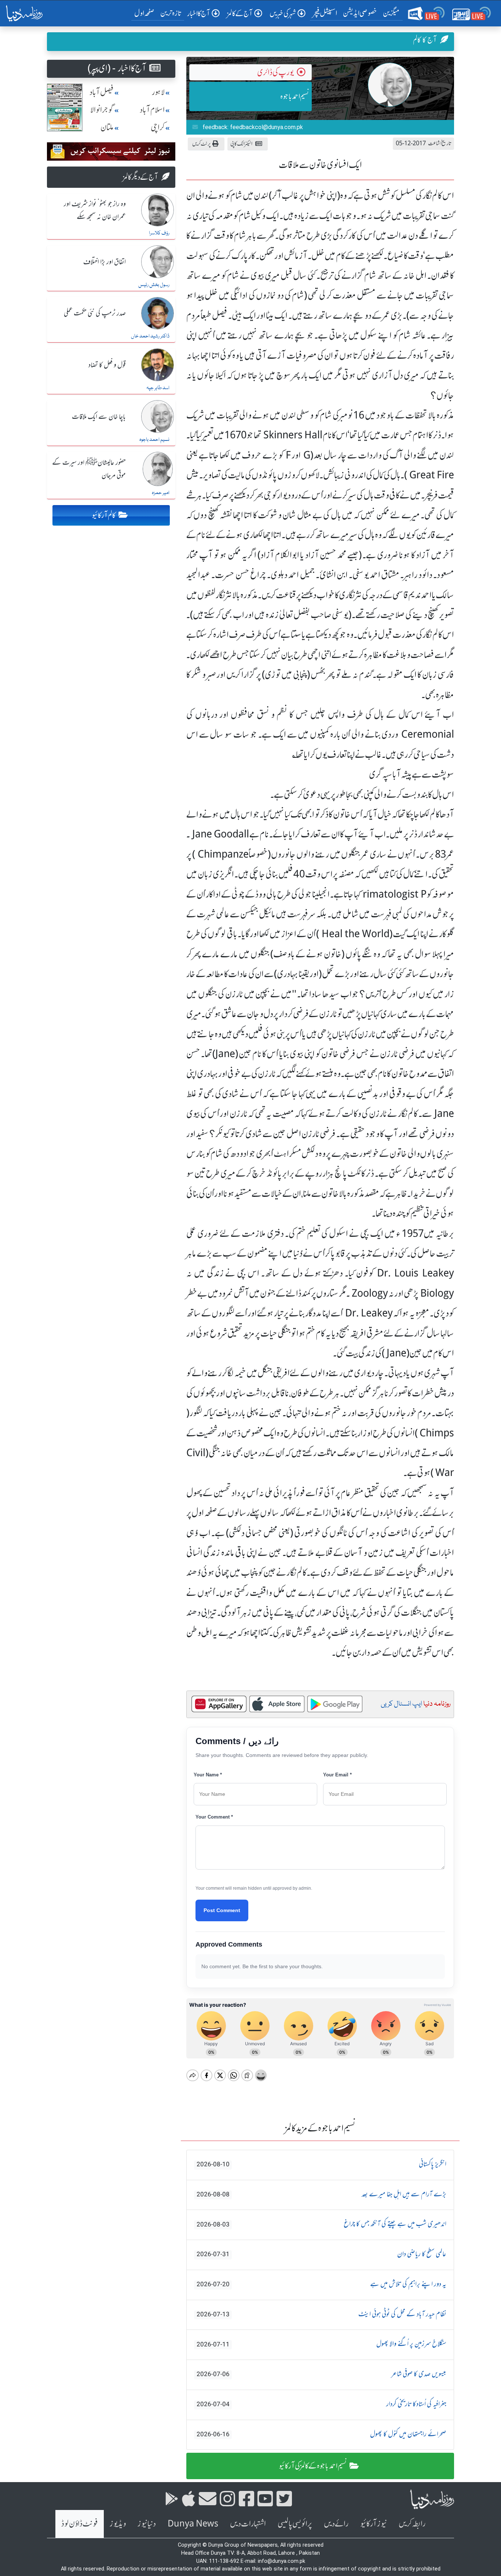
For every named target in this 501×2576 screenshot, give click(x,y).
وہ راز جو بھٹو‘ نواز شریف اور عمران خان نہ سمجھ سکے (95, 211)
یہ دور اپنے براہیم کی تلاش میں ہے (321, 2284)
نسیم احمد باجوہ (295, 96)
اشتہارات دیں (248, 2524)
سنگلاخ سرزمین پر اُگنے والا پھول (321, 2344)
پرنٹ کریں (202, 144)
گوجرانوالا (102, 110)
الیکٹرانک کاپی (241, 144)
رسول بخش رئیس (154, 285)
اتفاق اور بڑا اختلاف (105, 262)
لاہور (158, 92)
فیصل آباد (102, 92)
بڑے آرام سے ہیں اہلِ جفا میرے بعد (321, 2195)
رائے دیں (336, 2524)
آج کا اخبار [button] (199, 13)
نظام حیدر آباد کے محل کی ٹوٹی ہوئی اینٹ (321, 2314)
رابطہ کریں (412, 2524)
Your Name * (208, 1775)
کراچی (158, 127)
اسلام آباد (152, 110)
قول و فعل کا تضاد (107, 365)
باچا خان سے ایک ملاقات (99, 417)
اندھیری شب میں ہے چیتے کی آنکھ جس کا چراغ (321, 2224)
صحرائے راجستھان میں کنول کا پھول (321, 2434)
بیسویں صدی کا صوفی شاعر (321, 2374)
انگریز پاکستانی (321, 2164)
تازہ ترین (171, 13)
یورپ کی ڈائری (275, 72)
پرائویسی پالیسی (295, 2524)
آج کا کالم (425, 40)
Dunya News (193, 2524)
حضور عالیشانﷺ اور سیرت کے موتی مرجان (89, 469)
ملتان (107, 127)
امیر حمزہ (161, 493)
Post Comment (222, 1910)
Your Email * (337, 1775)
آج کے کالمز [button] (240, 13)
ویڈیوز (118, 2524)
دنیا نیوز (147, 2524)
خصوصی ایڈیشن (360, 13)
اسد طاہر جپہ (158, 388)
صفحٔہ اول (146, 13)
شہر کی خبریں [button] (283, 13)
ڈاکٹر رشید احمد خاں (150, 336)
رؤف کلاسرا (159, 233)
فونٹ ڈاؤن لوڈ (80, 2524)
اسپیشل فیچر (325, 13)
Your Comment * (214, 1817)
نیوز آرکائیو (374, 2524)
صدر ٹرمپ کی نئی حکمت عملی (95, 314)
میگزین (391, 13)
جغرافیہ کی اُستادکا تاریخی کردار (321, 2404)
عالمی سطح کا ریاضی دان (321, 2254)
